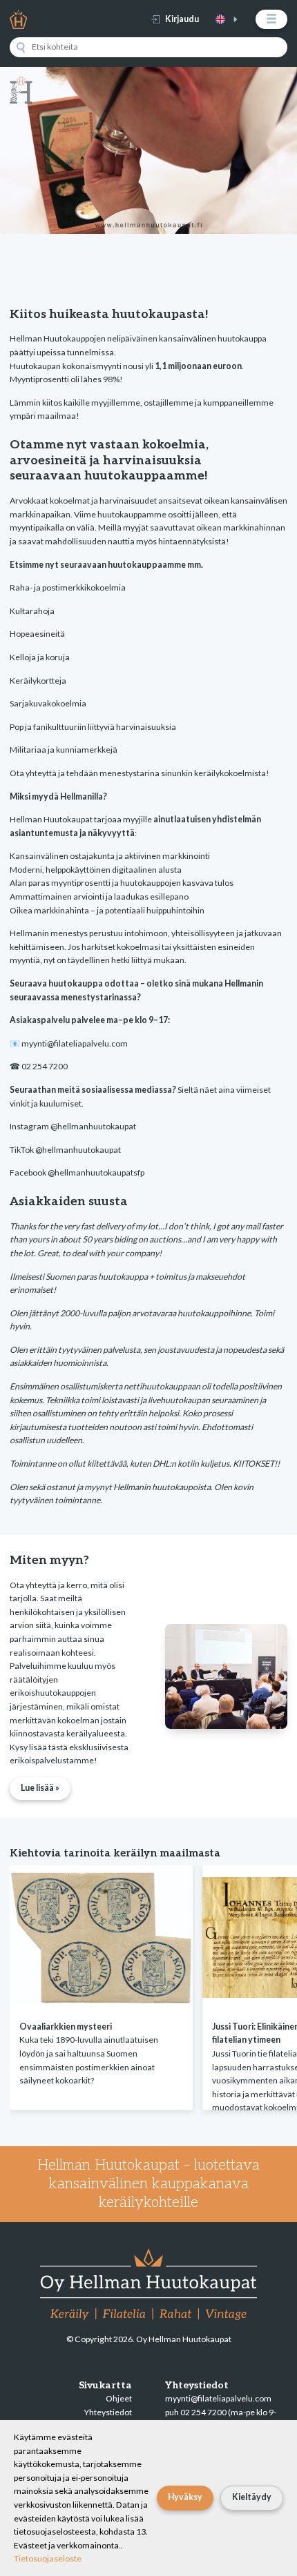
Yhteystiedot (108, 2412)
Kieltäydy (252, 2497)
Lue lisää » (40, 1788)
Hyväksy (185, 2497)
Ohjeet (119, 2398)
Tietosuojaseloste (48, 2558)
